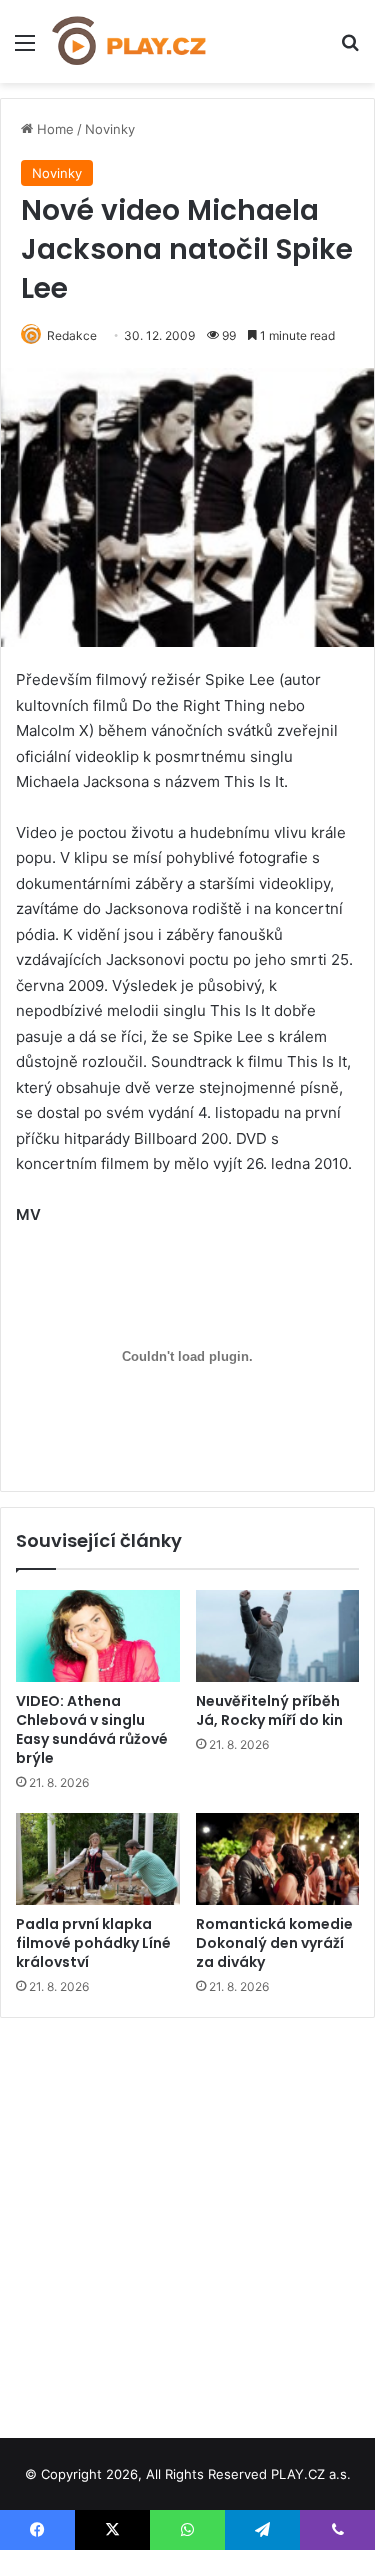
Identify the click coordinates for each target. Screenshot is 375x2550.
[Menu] (25, 49)
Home (53, 129)
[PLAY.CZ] (130, 41)
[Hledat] (350, 49)
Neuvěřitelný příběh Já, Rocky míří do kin (269, 1710)
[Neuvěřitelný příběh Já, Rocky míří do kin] (278, 1636)
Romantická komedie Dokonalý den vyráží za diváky (274, 1943)
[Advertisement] (187, 2220)
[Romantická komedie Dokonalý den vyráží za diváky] (278, 1859)
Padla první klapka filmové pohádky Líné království (93, 1943)
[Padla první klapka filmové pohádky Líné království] (98, 1859)
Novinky (110, 129)
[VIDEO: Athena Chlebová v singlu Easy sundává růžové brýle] (98, 1636)
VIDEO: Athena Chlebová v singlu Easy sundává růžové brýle (92, 1729)
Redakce (72, 335)
